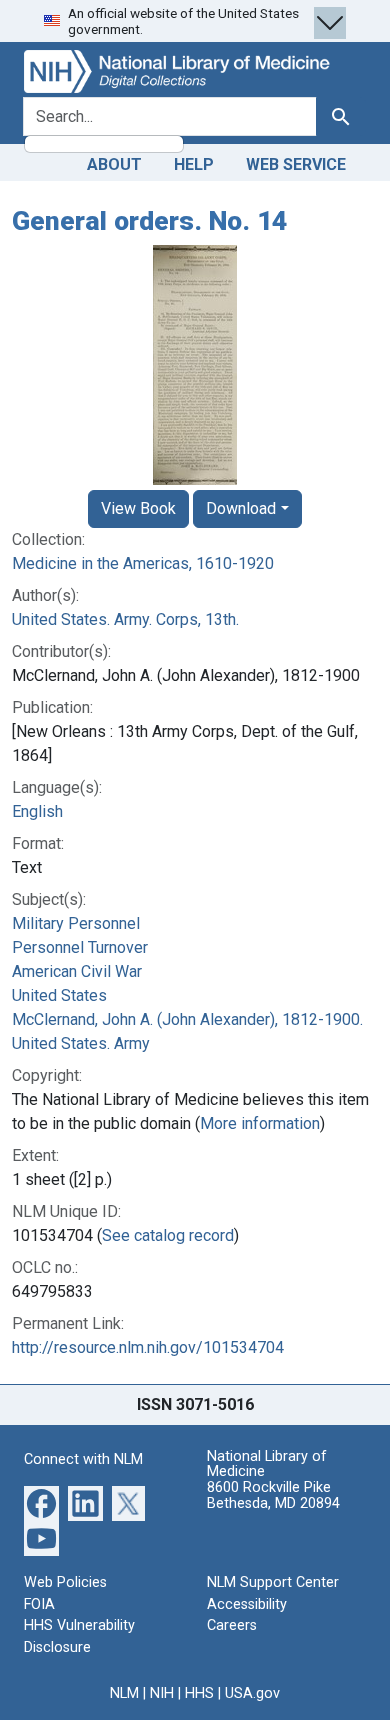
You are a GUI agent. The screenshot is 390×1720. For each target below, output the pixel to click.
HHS (199, 1693)
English (37, 811)
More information (260, 1123)
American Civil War (77, 971)
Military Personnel (76, 923)
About (114, 164)
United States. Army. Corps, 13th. (125, 619)
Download (241, 508)
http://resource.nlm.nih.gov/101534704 (148, 1347)
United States (59, 995)
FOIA (39, 1604)
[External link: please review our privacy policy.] (41, 1502)
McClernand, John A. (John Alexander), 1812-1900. (187, 1019)
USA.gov (252, 1693)
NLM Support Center (273, 1582)
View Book (138, 508)
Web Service (296, 164)
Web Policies (65, 1582)
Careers (232, 1625)
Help (194, 164)
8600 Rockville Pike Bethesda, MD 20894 (273, 1495)
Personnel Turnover (80, 947)
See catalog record (168, 1235)
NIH (162, 1693)
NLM (124, 1693)
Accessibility (247, 1604)
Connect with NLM (83, 1459)
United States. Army (81, 1043)
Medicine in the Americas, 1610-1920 (143, 563)
